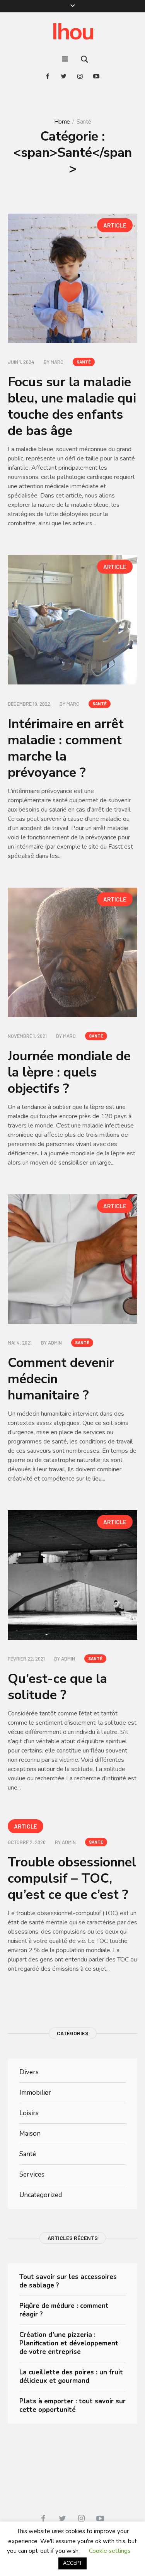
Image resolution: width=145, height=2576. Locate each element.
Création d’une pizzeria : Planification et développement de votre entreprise (69, 2343)
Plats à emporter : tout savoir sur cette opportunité (72, 2405)
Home (62, 122)
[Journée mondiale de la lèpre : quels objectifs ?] (72, 952)
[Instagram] (80, 76)
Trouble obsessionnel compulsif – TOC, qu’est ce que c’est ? (72, 1878)
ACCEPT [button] (72, 2563)
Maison (30, 2134)
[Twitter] (64, 76)
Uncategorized (41, 2195)
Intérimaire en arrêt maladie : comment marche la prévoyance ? (66, 748)
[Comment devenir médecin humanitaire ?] (72, 1259)
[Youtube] (96, 76)
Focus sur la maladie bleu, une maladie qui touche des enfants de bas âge (72, 406)
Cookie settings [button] (110, 2551)
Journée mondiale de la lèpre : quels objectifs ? (69, 1072)
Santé (84, 362)
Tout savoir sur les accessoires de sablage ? (68, 2281)
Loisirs (29, 2113)
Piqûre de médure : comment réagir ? (64, 2310)
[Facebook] (48, 76)
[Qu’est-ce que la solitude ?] (72, 1575)
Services (32, 2174)
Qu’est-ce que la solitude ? (57, 1687)
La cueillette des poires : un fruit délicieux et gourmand (71, 2376)
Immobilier (35, 2093)
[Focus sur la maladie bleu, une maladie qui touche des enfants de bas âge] (72, 278)
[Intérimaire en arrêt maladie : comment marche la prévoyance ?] (72, 620)
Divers (29, 2072)
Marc (57, 362)
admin (55, 1343)
